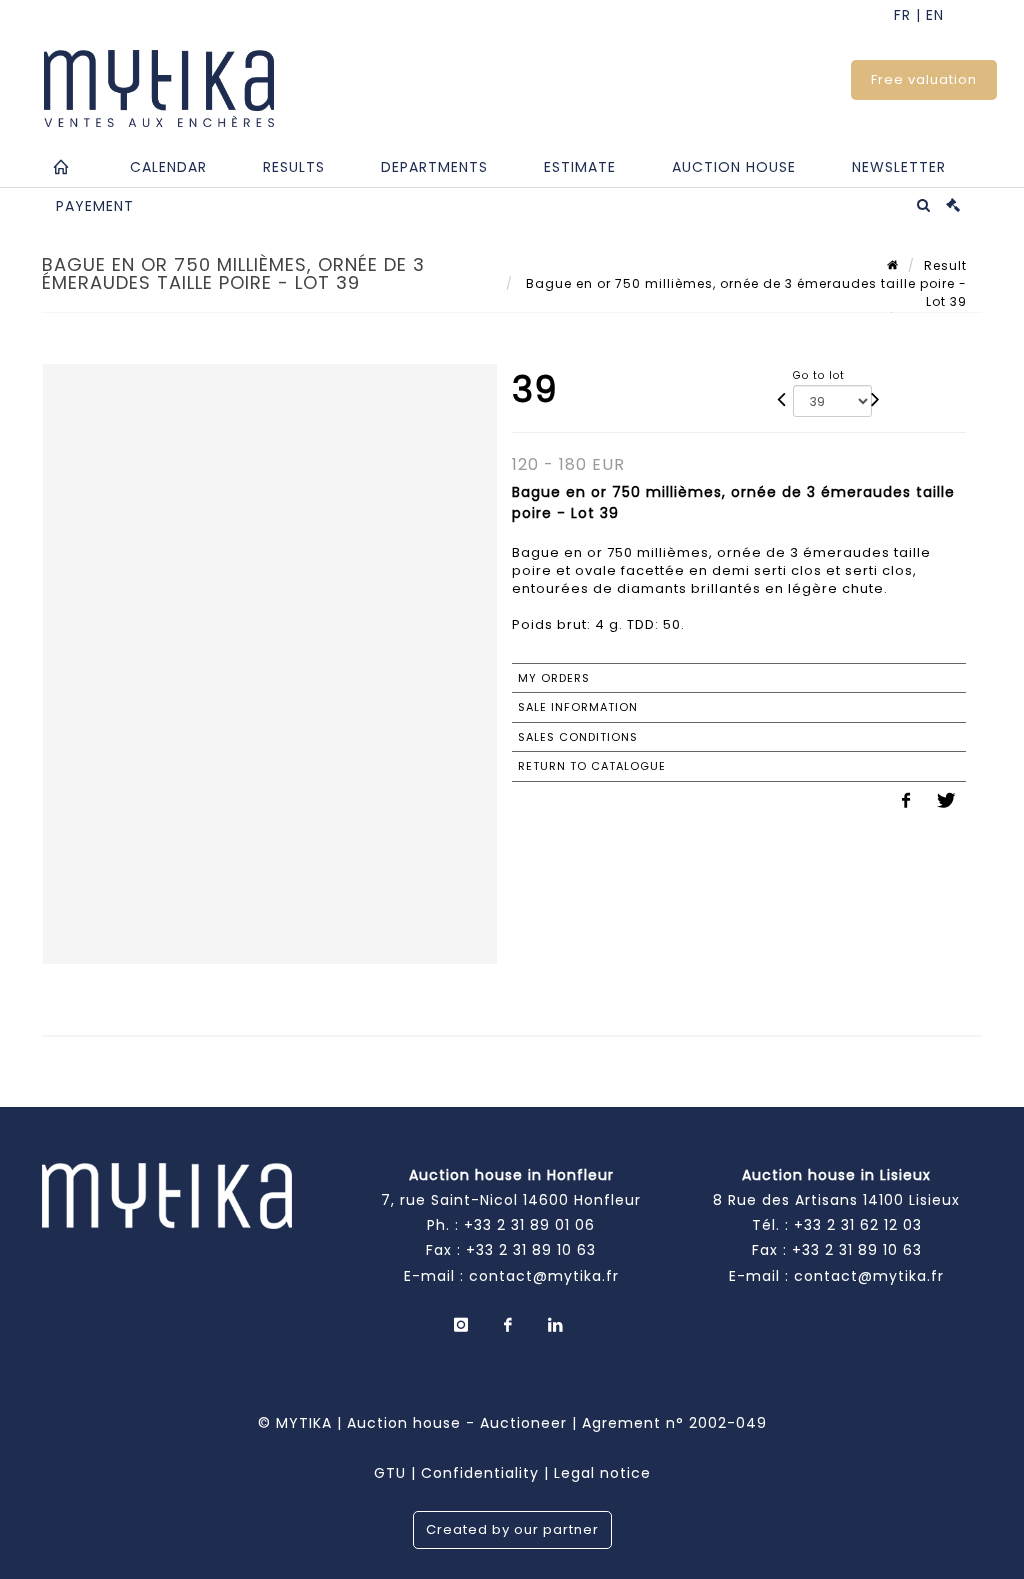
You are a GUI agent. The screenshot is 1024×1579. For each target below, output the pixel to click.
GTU (390, 1473)
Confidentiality (480, 1473)
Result (945, 265)
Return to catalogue (592, 766)
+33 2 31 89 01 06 (529, 1225)
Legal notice (602, 1473)
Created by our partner (512, 1529)
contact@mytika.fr (544, 1276)
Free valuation (924, 79)
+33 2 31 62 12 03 (858, 1225)
